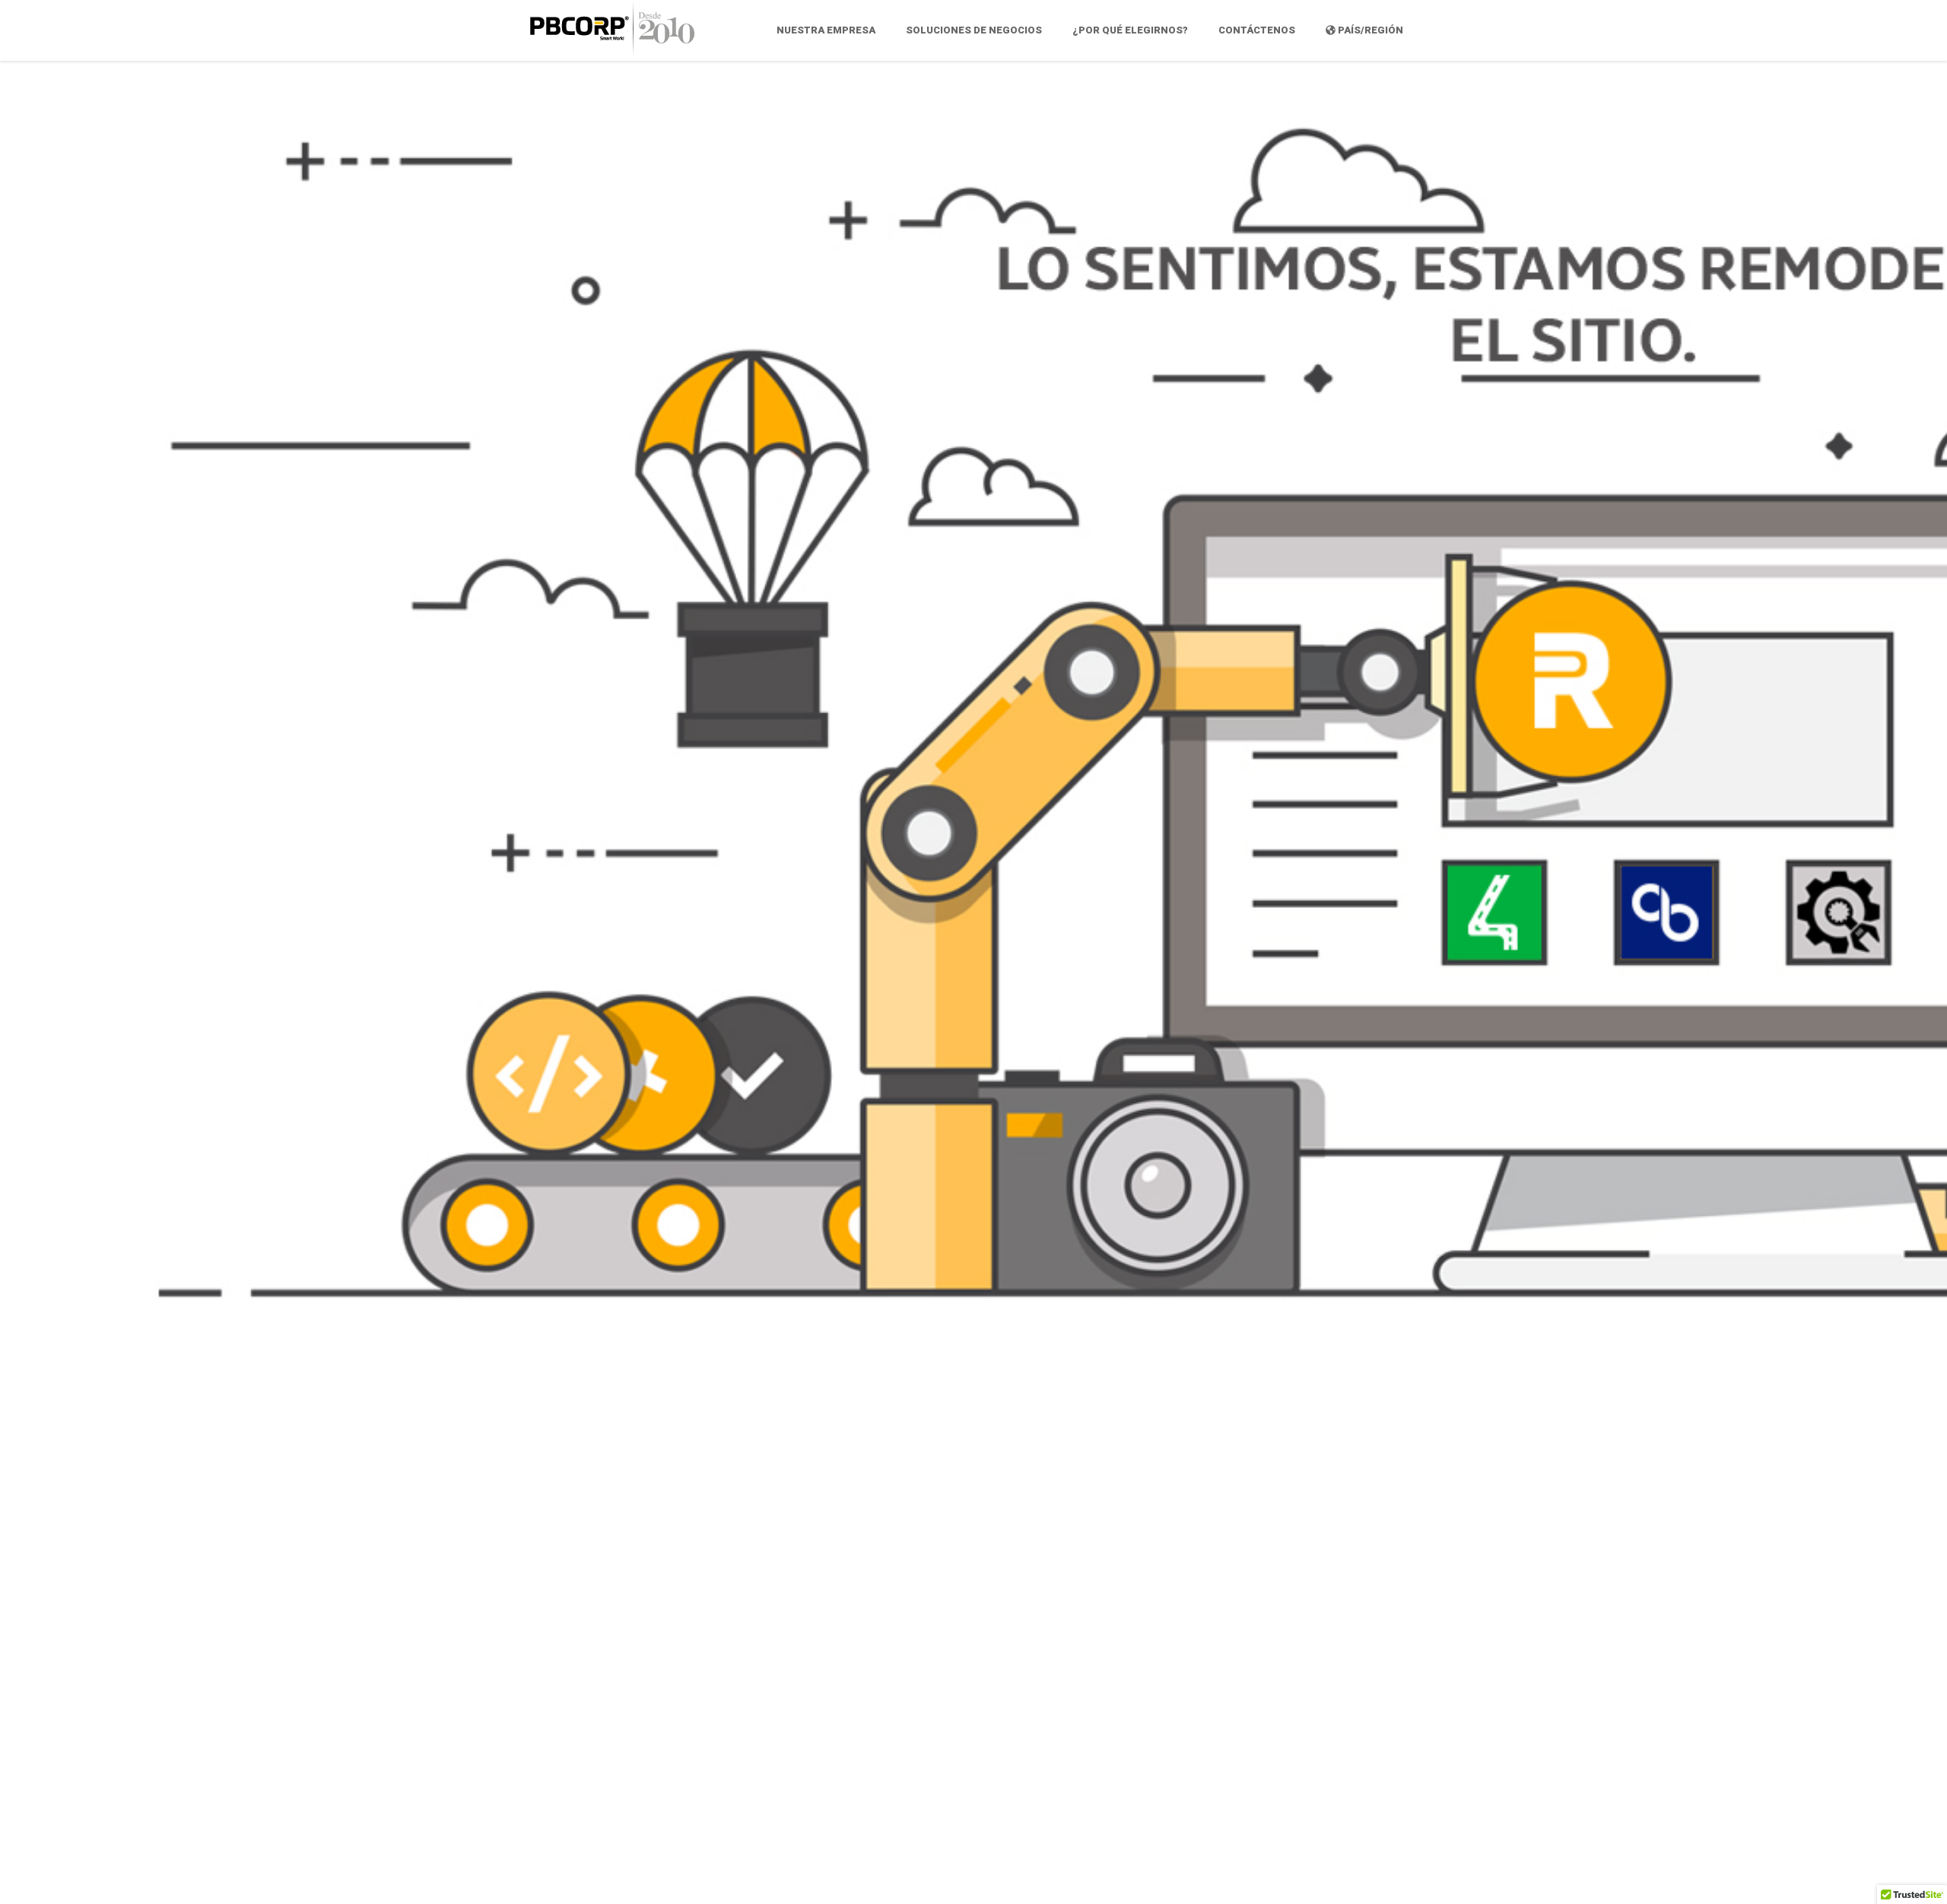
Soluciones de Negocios (974, 30)
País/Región (1369, 30)
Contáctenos (1257, 30)
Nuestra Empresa (826, 30)
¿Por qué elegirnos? (1130, 30)
